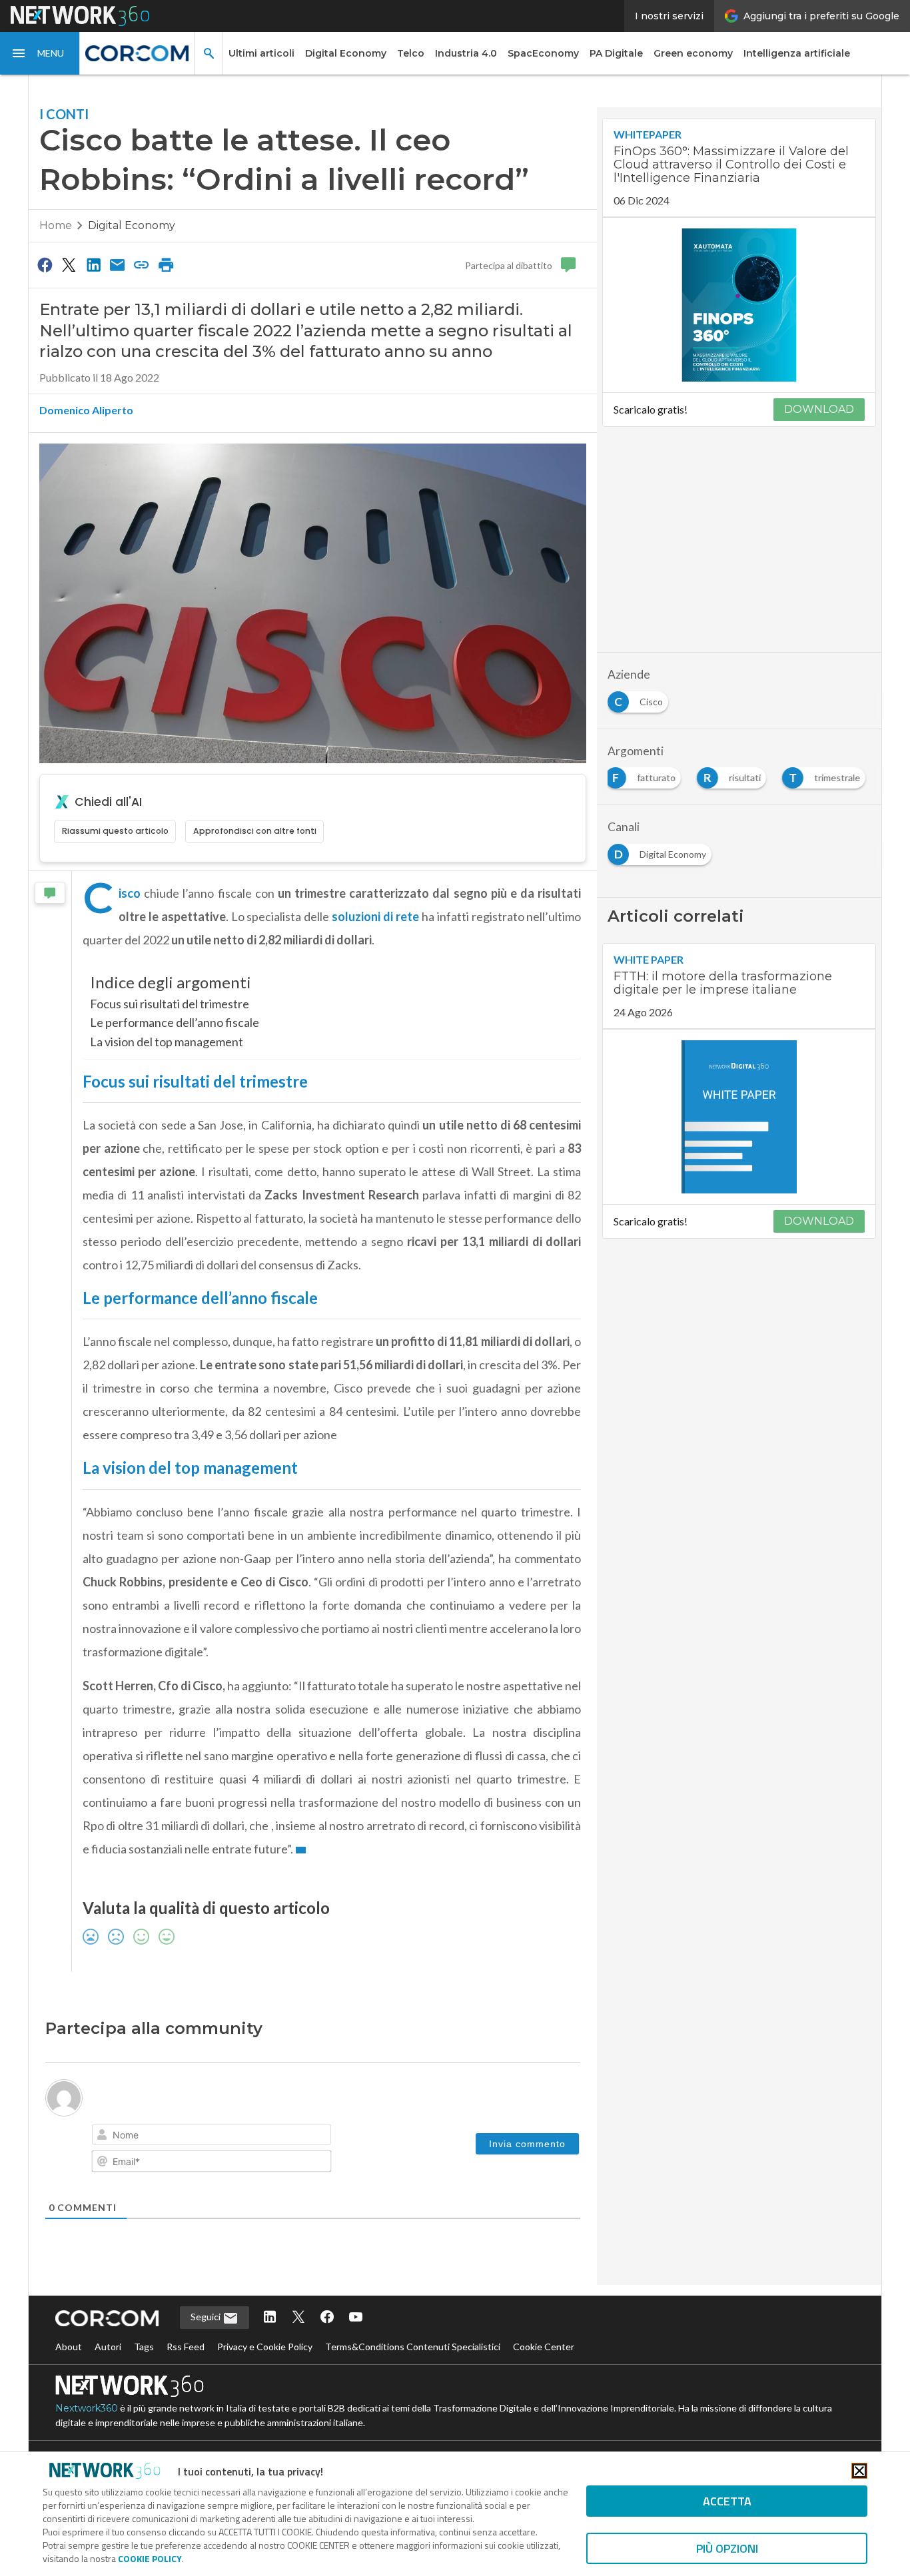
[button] (40, 53)
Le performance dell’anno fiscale (175, 1022)
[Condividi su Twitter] (69, 264)
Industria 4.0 (466, 53)
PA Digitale (616, 53)
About (69, 2347)
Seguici (207, 2317)
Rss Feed (186, 2347)
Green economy (693, 53)
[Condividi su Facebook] (45, 264)
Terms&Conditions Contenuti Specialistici (413, 2347)
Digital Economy (346, 53)
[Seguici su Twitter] (298, 2318)
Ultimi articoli (261, 53)
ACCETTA (727, 2501)
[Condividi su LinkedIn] (93, 264)
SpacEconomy (543, 53)
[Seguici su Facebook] (327, 2318)
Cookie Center (544, 2347)
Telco (411, 53)
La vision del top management (167, 1042)
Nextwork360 (87, 2408)
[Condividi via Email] (117, 264)
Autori (108, 2347)
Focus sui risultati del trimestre (170, 1004)
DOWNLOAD (819, 409)
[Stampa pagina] (166, 264)
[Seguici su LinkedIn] (270, 2318)
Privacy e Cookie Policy (265, 2347)
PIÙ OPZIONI (727, 2548)
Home (56, 225)
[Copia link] (142, 264)
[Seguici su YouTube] (356, 2318)
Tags (144, 2347)
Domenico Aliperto (86, 410)
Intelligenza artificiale (797, 53)
